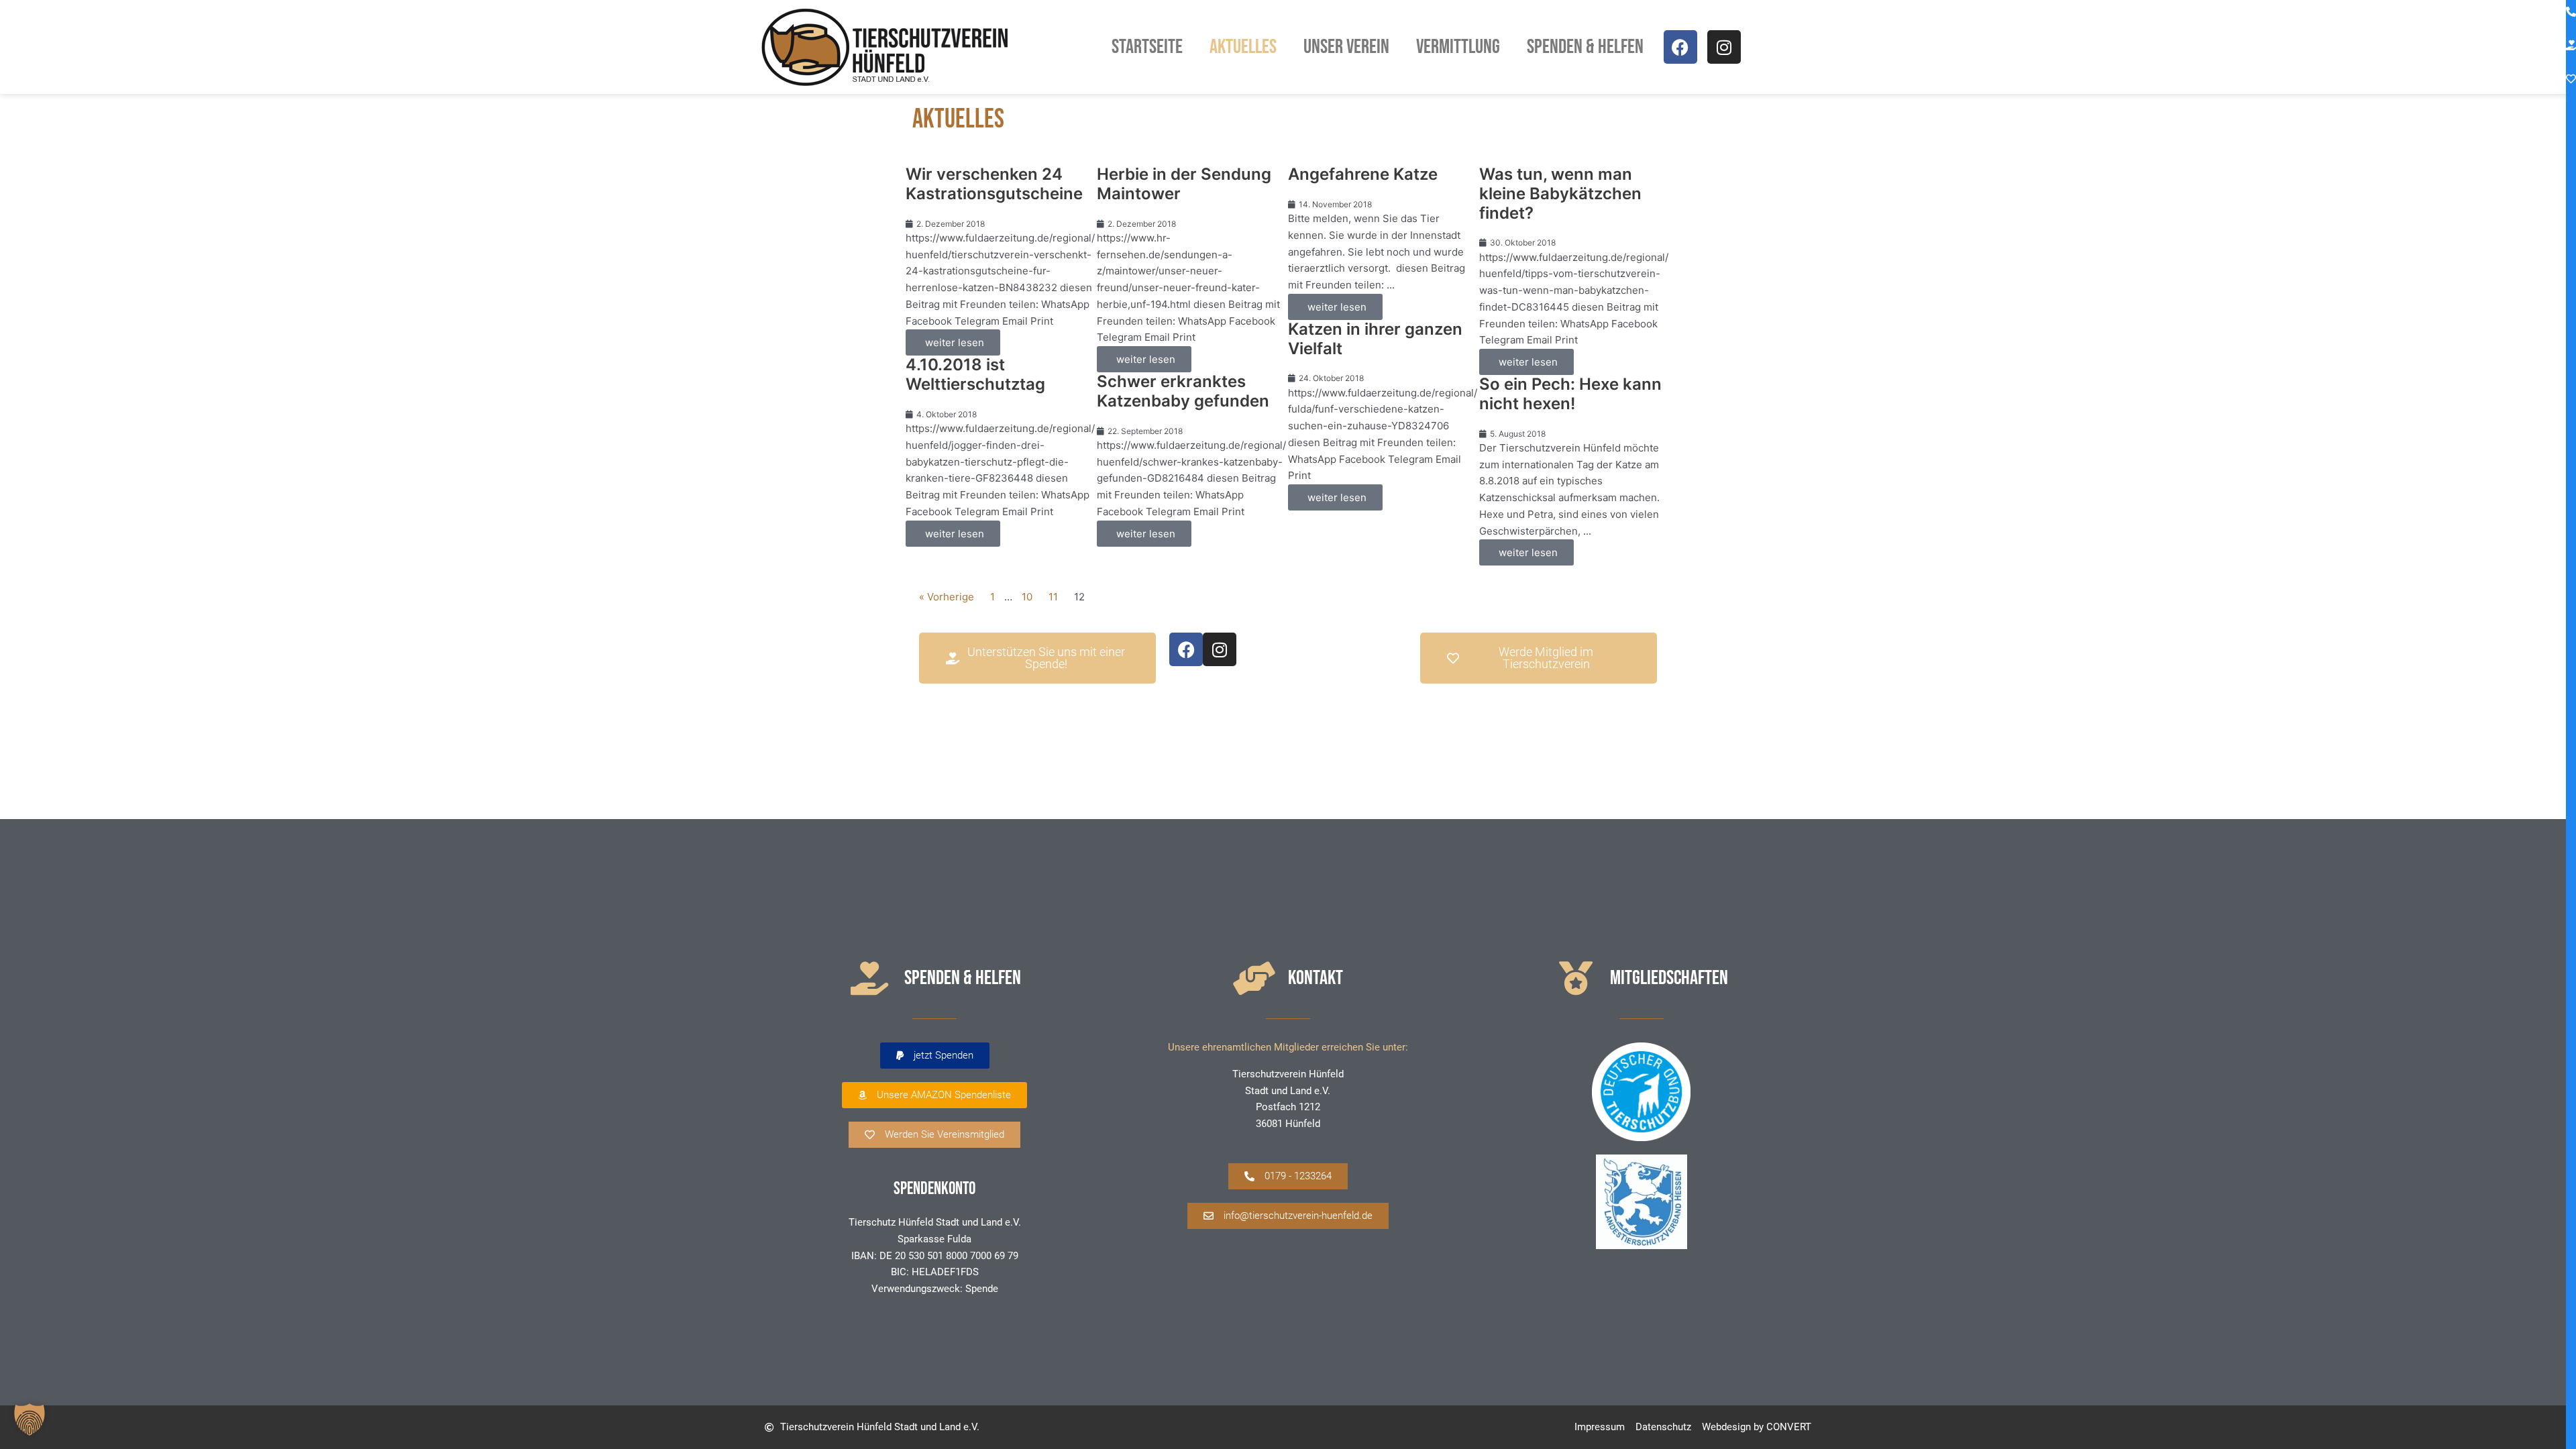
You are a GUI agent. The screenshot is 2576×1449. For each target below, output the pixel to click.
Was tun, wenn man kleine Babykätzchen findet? (1560, 194)
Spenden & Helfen (1585, 47)
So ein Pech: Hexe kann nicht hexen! (1570, 394)
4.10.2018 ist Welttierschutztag (975, 374)
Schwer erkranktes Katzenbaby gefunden (1183, 391)
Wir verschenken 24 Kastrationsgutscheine (994, 184)
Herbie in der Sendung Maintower (1184, 184)
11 (1053, 597)
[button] (935, 1056)
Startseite (1147, 47)
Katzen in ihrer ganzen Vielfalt (1375, 339)
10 (1027, 597)
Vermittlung (1458, 47)
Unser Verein (1346, 47)
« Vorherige (947, 597)
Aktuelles (1243, 47)
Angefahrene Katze (1363, 174)
